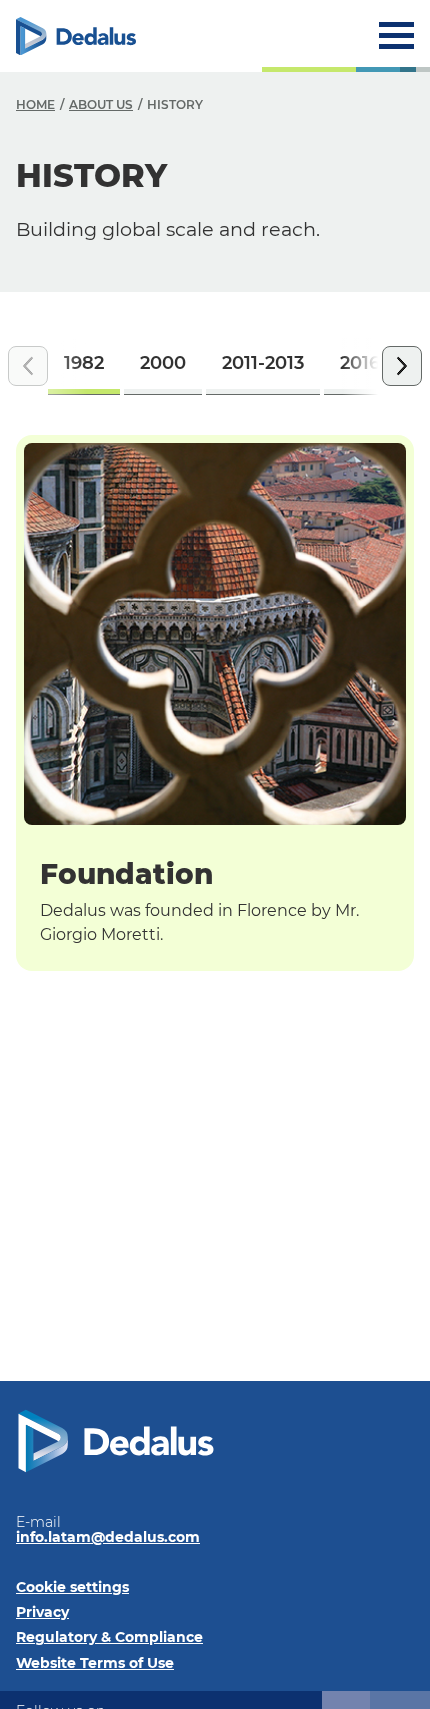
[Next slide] (402, 366)
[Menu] (396, 35)
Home (35, 104)
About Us (101, 104)
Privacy (42, 1612)
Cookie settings (72, 1587)
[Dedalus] (76, 36)
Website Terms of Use (95, 1663)
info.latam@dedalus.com (108, 1537)
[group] (84, 366)
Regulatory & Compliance (109, 1637)
